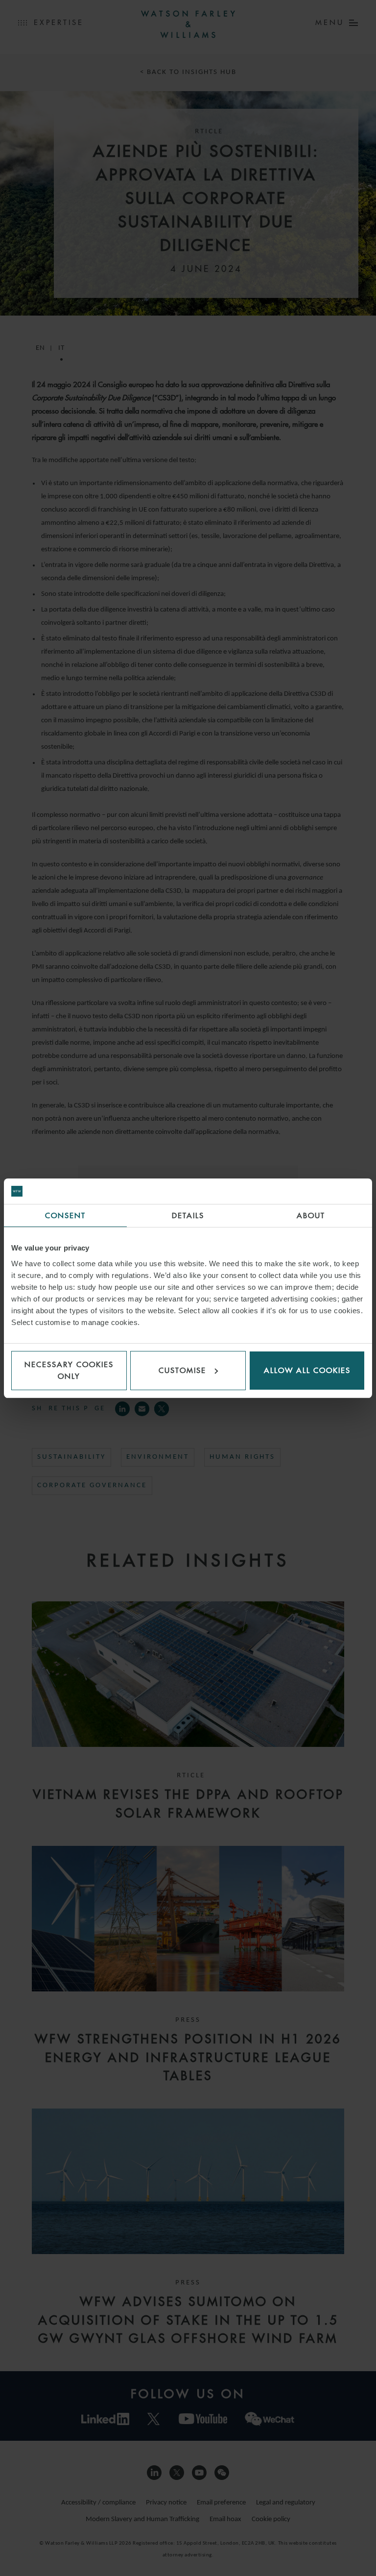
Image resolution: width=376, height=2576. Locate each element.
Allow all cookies (307, 1370)
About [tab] (311, 1215)
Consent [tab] (65, 1215)
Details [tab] (188, 1215)
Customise (182, 1370)
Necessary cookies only (69, 1370)
